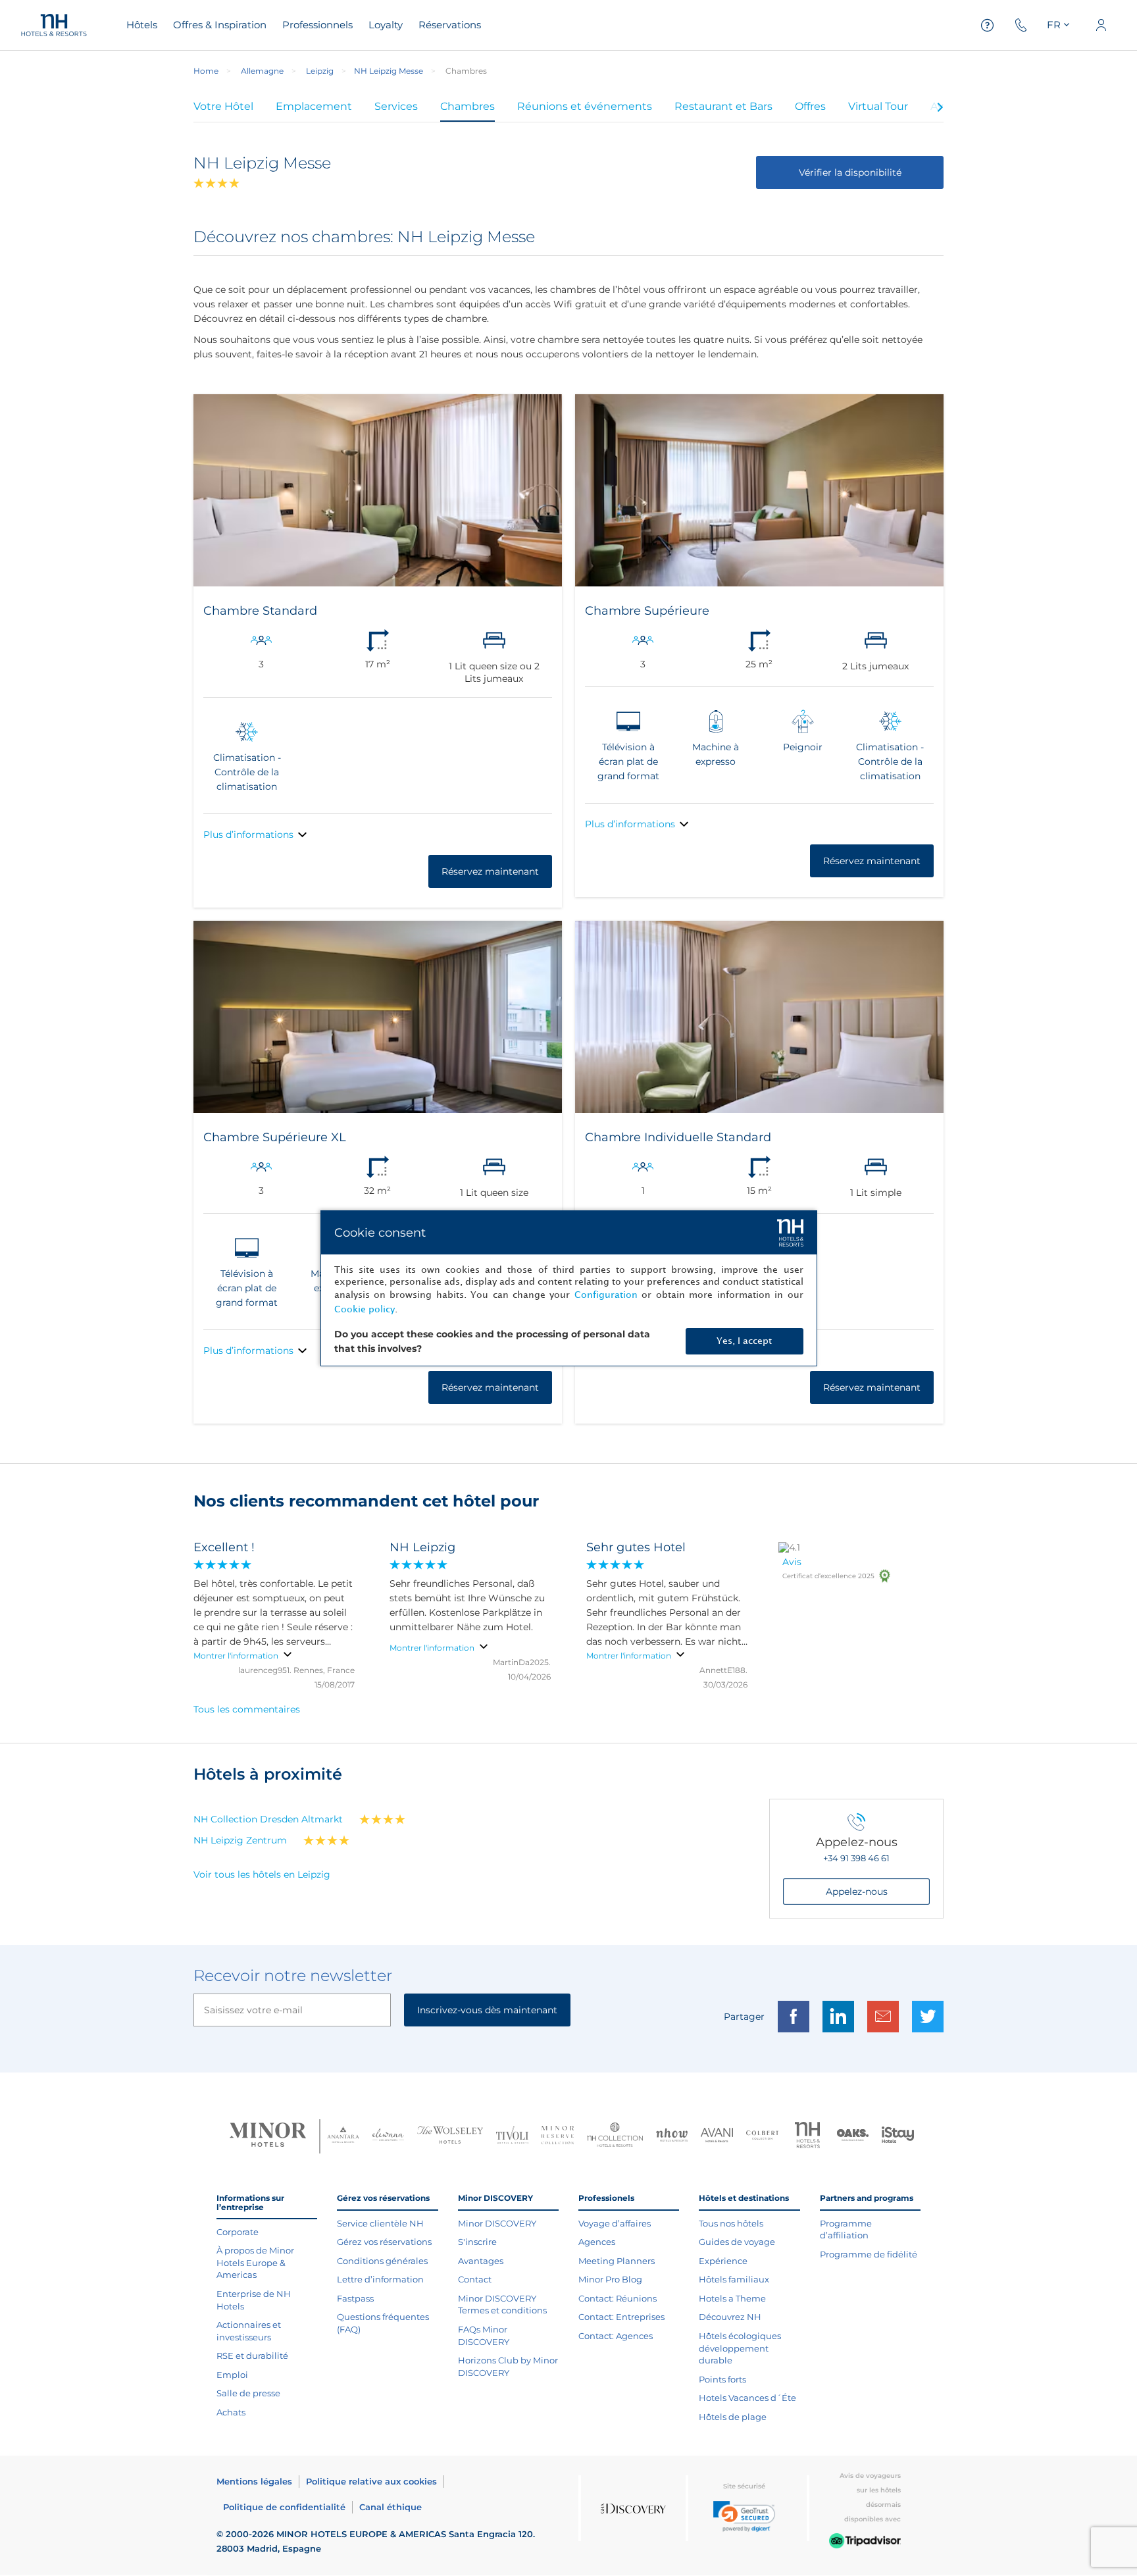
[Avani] (717, 2137)
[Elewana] (389, 2136)
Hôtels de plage (733, 2417)
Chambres (467, 106)
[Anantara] (343, 2136)
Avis (792, 1562)
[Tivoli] (512, 2136)
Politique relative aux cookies (371, 2481)
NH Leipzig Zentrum (240, 1840)
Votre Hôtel (223, 106)
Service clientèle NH (380, 2223)
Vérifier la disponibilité (850, 172)
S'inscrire (477, 2242)
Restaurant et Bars (723, 106)
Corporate (238, 2232)
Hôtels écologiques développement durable (740, 2348)
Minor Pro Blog (610, 2279)
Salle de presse (248, 2393)
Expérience (723, 2261)
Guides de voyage (737, 2242)
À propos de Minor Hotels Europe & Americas (255, 2262)
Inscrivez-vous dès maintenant (487, 2010)
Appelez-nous (857, 1892)
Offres (810, 106)
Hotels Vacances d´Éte (747, 2398)
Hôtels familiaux (734, 2279)
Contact (475, 2279)
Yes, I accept (744, 1341)
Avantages (481, 2261)
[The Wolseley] (450, 2137)
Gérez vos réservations (384, 2242)
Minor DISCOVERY (497, 2223)
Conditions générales (382, 2261)
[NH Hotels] (808, 2137)
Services (396, 106)
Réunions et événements (585, 106)
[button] (744, 2516)
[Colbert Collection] (762, 2136)
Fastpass (355, 2298)
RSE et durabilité (252, 2356)
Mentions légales (254, 2481)
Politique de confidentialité (284, 2507)
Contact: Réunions (618, 2298)
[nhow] (672, 2136)
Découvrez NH (730, 2317)
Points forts (722, 2379)
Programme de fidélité (869, 2254)
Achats (231, 2412)
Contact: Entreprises (621, 2317)
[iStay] (898, 2136)
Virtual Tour (878, 106)
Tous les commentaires (247, 1709)
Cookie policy (365, 1309)
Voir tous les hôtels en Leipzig (262, 1874)
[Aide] (988, 25)
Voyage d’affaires (615, 2223)
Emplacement (314, 106)
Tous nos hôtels (731, 2223)
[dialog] (569, 1288)
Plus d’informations (248, 835)
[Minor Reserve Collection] (558, 2137)
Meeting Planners (617, 2261)
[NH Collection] (615, 2136)
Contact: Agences (616, 2336)
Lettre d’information (380, 2279)
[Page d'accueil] (54, 25)
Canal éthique (391, 2507)
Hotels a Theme (732, 2298)
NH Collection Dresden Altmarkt (268, 1819)
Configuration (606, 1295)
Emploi (232, 2375)
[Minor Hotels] (268, 2136)
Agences (597, 2242)
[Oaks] (853, 2137)
